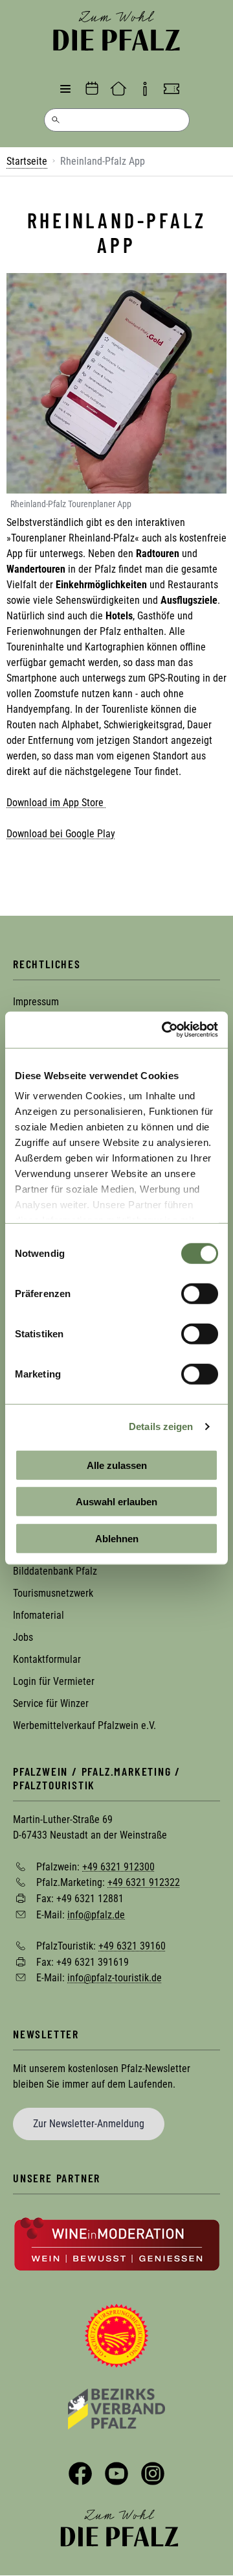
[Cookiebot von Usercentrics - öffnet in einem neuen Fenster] (164, 1030)
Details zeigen (161, 1426)
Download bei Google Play (61, 834)
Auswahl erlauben (116, 1502)
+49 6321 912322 (144, 1882)
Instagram (153, 2474)
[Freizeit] (172, 89)
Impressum (36, 1002)
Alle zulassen (117, 1465)
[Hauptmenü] (65, 89)
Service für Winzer (51, 1703)
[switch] (200, 1293)
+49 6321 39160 (132, 1946)
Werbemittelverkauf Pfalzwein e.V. (84, 1725)
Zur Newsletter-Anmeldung (89, 2124)
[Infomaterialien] (145, 89)
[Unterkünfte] (118, 89)
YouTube (116, 2474)
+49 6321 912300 (118, 1866)
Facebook (80, 2474)
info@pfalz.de (96, 1914)
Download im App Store (56, 803)
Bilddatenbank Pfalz (55, 1571)
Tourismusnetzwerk (53, 1593)
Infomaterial (39, 1615)
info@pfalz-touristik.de (115, 1978)
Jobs (23, 1637)
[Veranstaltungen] (92, 89)
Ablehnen (117, 1538)
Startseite (27, 161)
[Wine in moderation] (117, 2243)
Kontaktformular (47, 1659)
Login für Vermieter (54, 1681)
